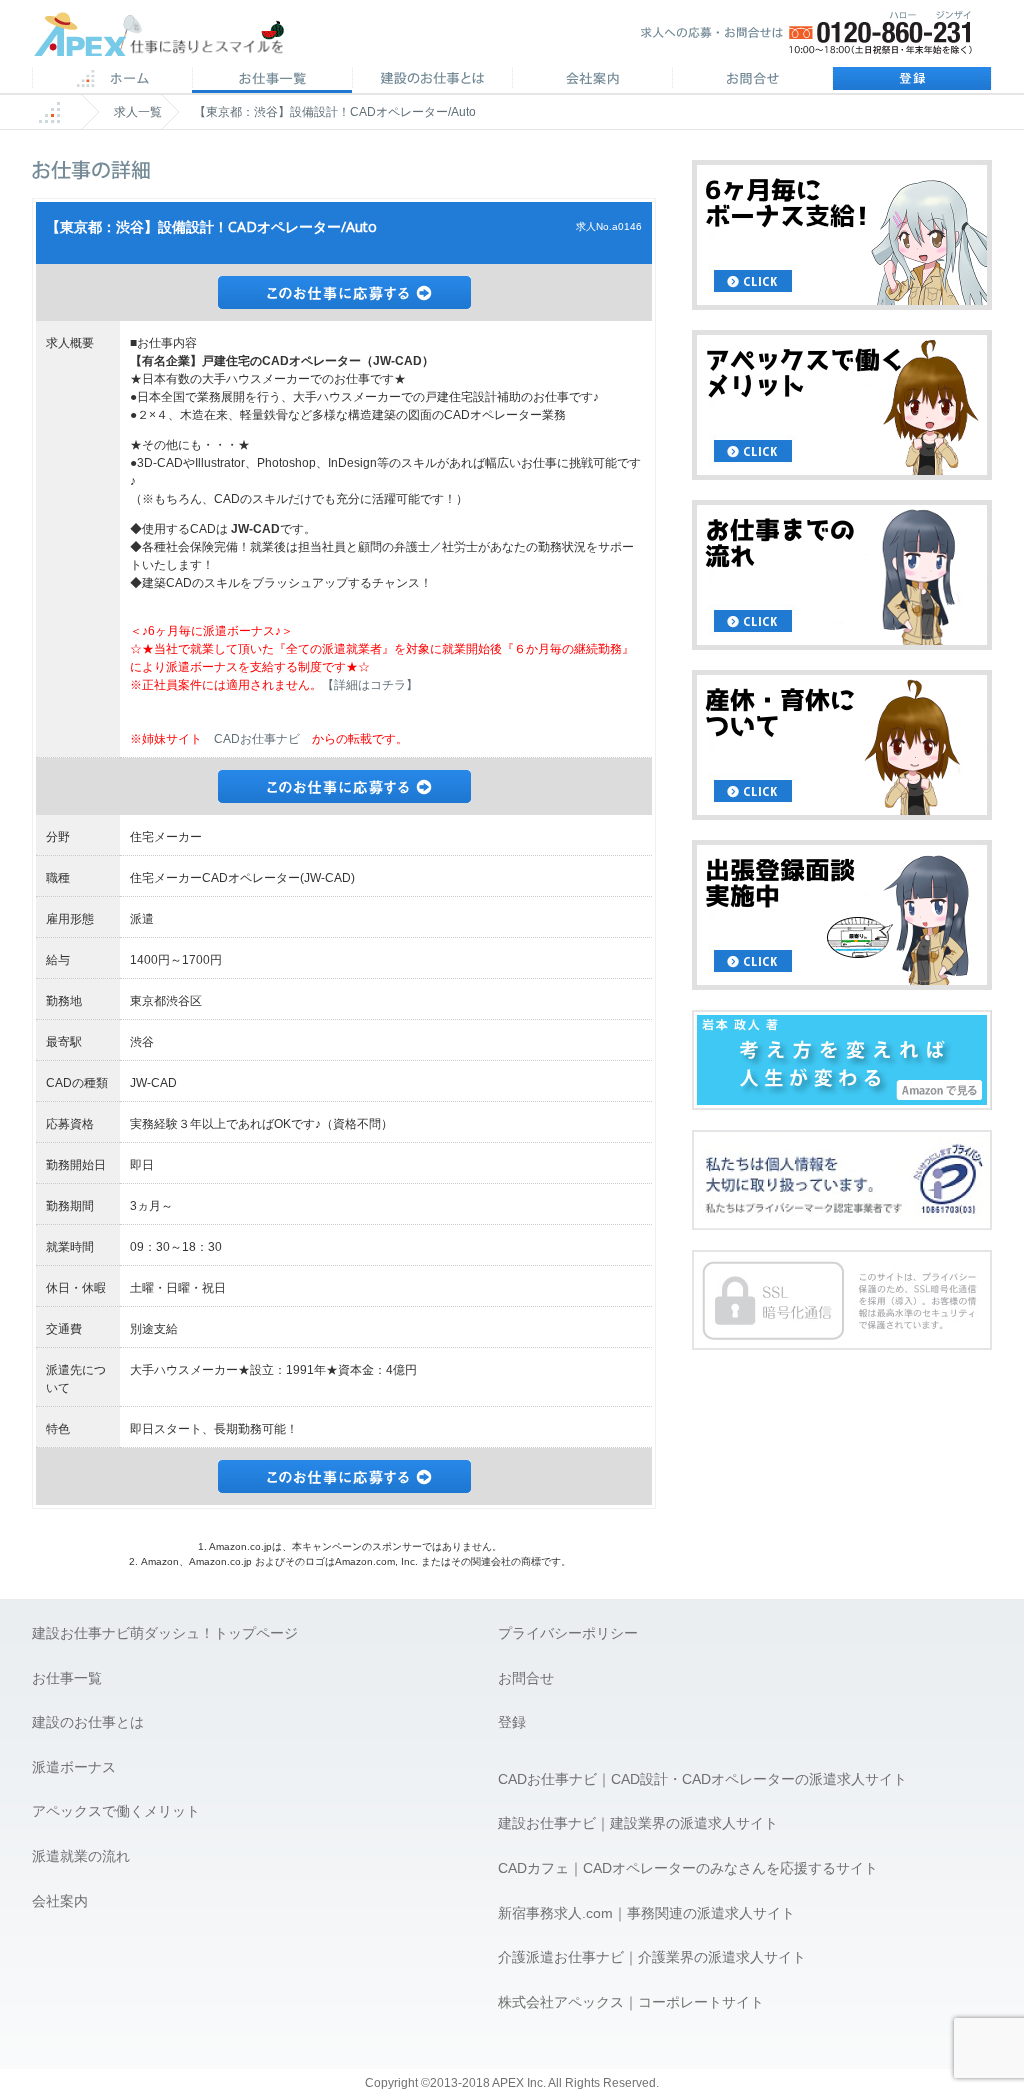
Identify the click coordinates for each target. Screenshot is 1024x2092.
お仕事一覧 (67, 1678)
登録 (912, 80)
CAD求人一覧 (272, 80)
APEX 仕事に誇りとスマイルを (172, 38)
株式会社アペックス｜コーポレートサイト (631, 2002)
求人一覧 (138, 112)
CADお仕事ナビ (257, 739)
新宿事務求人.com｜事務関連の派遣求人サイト (646, 1913)
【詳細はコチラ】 (370, 685)
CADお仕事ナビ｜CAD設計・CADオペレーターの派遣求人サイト (702, 1779)
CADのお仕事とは (432, 80)
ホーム (112, 80)
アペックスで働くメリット (116, 1811)
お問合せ (752, 80)
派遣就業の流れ (81, 1856)
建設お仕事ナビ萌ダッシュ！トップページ (165, 1633)
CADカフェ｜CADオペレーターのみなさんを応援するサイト (688, 1868)
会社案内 (592, 80)
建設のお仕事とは (88, 1722)
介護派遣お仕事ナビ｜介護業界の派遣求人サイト (652, 1957)
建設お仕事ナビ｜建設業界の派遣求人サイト (638, 1823)
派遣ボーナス (74, 1767)
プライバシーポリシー (568, 1633)
